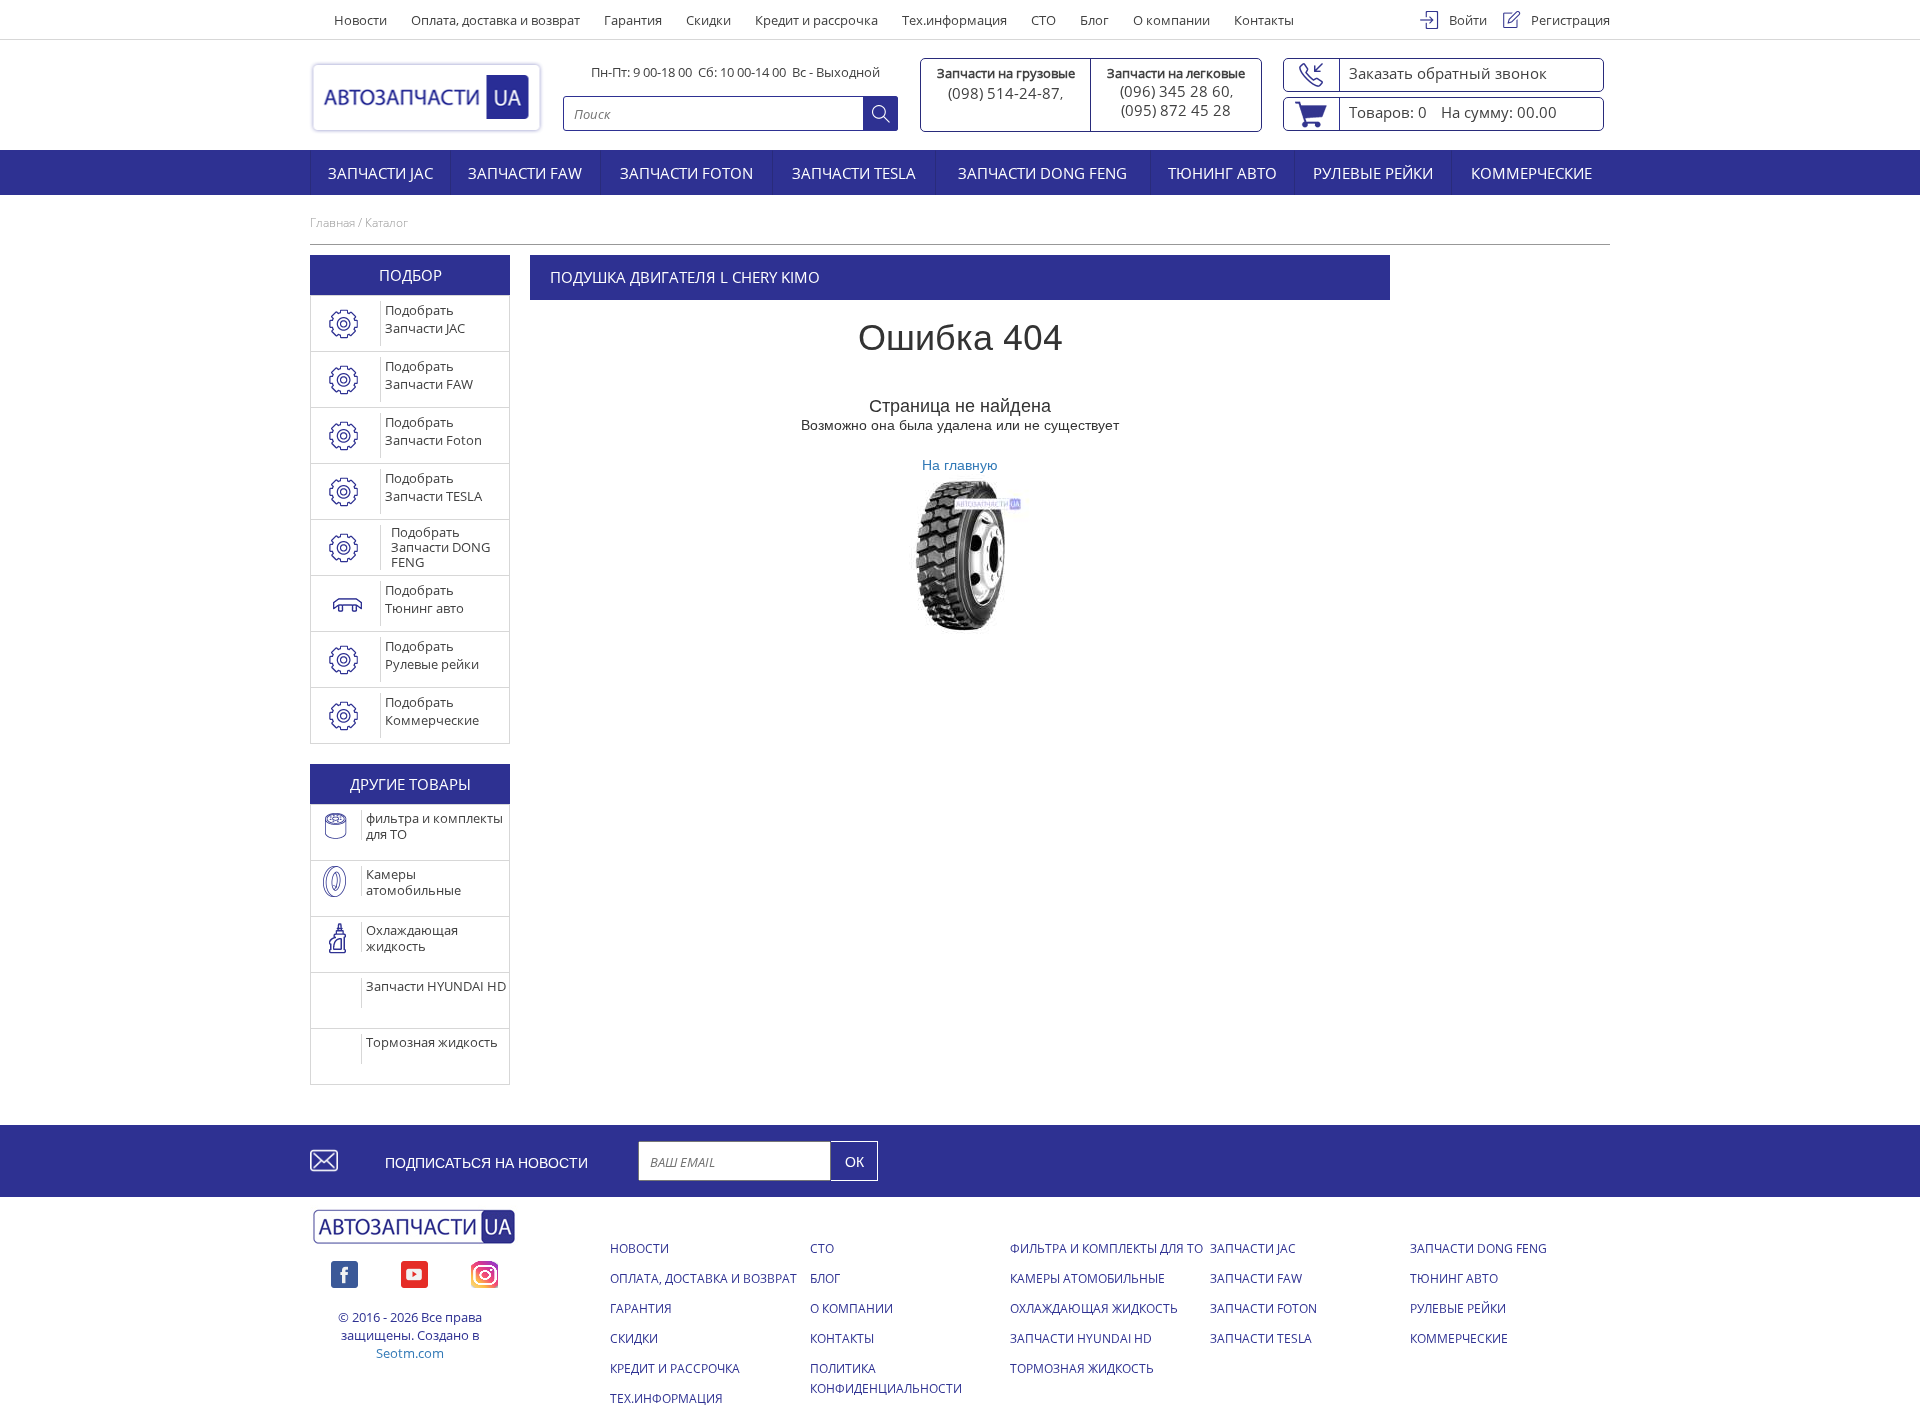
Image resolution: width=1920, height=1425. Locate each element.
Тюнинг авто (1222, 172)
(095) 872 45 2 (1171, 110)
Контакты (1264, 20)
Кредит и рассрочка (816, 20)
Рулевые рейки (1373, 172)
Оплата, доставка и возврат (495, 20)
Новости (360, 20)
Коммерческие (1531, 172)
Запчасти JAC (380, 172)
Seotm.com (410, 1353)
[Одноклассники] (484, 1272)
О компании (1171, 20)
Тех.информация (954, 20)
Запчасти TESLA (854, 172)
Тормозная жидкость (1082, 1368)
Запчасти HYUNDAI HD (1081, 1338)
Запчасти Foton (686, 172)
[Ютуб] (414, 1272)
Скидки (708, 20)
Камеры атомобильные (1087, 1278)
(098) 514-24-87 (1004, 93)
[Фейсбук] (344, 1272)
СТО (1043, 20)
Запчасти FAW (525, 172)
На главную (960, 464)
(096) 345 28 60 (1175, 91)
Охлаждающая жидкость (1094, 1308)
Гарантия (633, 20)
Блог (1094, 20)
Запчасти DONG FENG (1042, 172)
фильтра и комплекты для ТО (1106, 1248)
